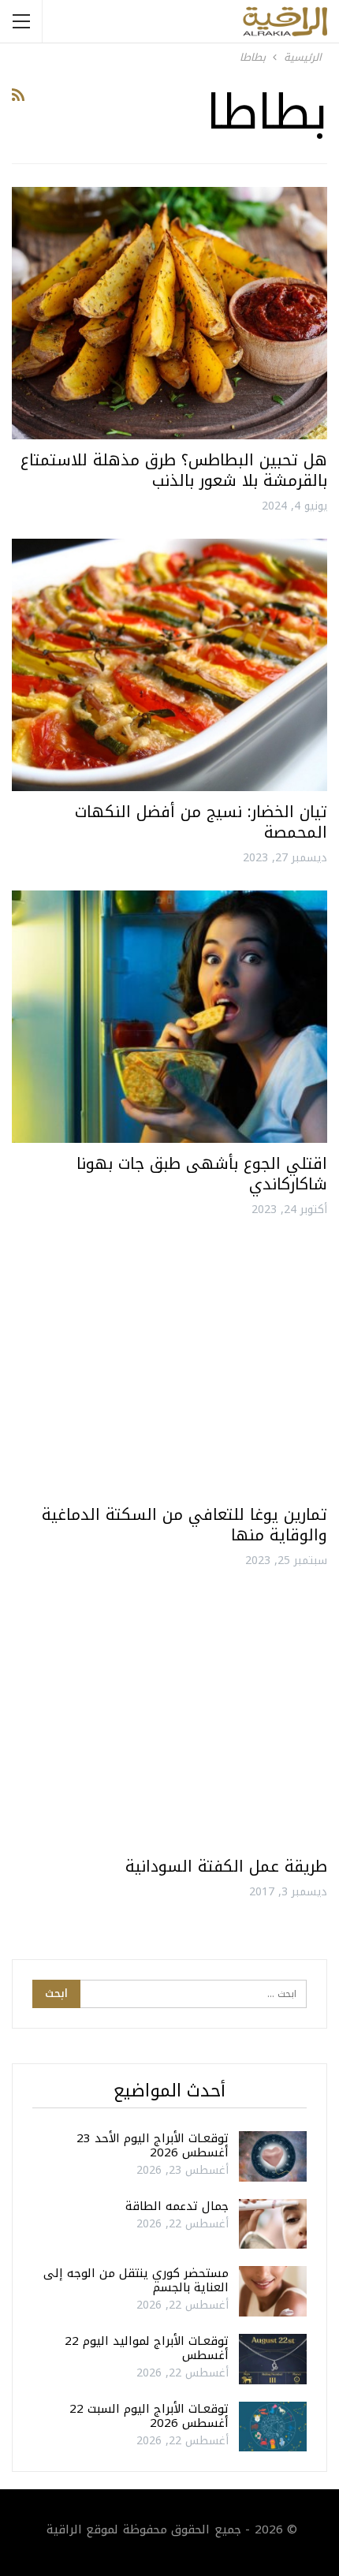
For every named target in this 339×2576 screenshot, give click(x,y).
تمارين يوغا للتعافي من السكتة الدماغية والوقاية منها (184, 1525)
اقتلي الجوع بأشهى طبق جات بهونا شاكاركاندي (202, 1174)
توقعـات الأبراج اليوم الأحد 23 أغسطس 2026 (153, 2145)
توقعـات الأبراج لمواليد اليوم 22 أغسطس (147, 2348)
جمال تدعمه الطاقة (177, 2206)
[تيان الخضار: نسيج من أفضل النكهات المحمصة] (169, 665)
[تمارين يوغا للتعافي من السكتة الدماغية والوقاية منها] (169, 1368)
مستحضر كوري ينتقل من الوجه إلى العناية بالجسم (136, 2280)
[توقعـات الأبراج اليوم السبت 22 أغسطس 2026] (273, 2427)
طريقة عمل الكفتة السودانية (226, 1866)
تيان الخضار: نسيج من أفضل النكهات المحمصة (201, 822)
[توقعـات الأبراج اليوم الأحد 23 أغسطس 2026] (273, 2156)
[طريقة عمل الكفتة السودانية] (169, 1719)
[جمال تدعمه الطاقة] (273, 2224)
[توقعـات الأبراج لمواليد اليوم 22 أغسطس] (273, 2359)
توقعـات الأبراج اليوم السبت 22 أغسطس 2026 (149, 2416)
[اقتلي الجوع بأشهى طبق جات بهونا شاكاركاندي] (169, 1017)
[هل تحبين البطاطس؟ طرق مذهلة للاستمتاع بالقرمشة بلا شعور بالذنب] (169, 313)
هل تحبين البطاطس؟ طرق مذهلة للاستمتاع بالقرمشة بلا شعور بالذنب (174, 470)
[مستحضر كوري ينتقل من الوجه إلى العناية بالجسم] (273, 2291)
